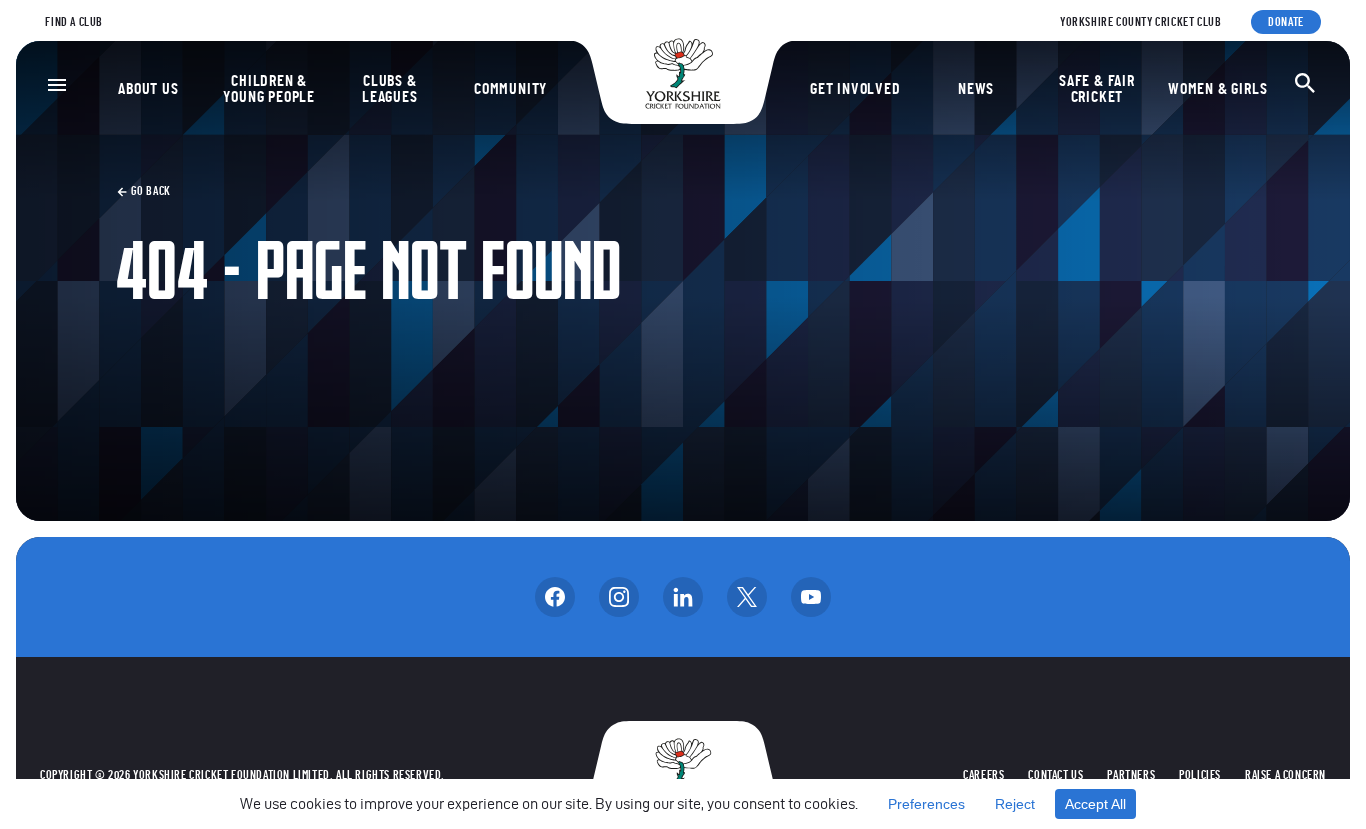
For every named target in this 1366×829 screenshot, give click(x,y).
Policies (1200, 775)
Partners (1131, 775)
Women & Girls (1217, 89)
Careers (983, 775)
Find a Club (74, 22)
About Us (148, 89)
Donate (1286, 22)
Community (510, 89)
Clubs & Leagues (390, 89)
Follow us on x (747, 597)
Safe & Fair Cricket (1097, 89)
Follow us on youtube (811, 597)
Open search (1305, 83)
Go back (149, 191)
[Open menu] (57, 85)
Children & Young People (269, 89)
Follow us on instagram (619, 597)
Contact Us (1055, 775)
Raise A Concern (1285, 775)
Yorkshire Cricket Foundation (683, 73)
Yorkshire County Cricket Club (1140, 22)
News (976, 89)
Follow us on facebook (555, 597)
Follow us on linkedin (683, 597)
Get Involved (855, 89)
